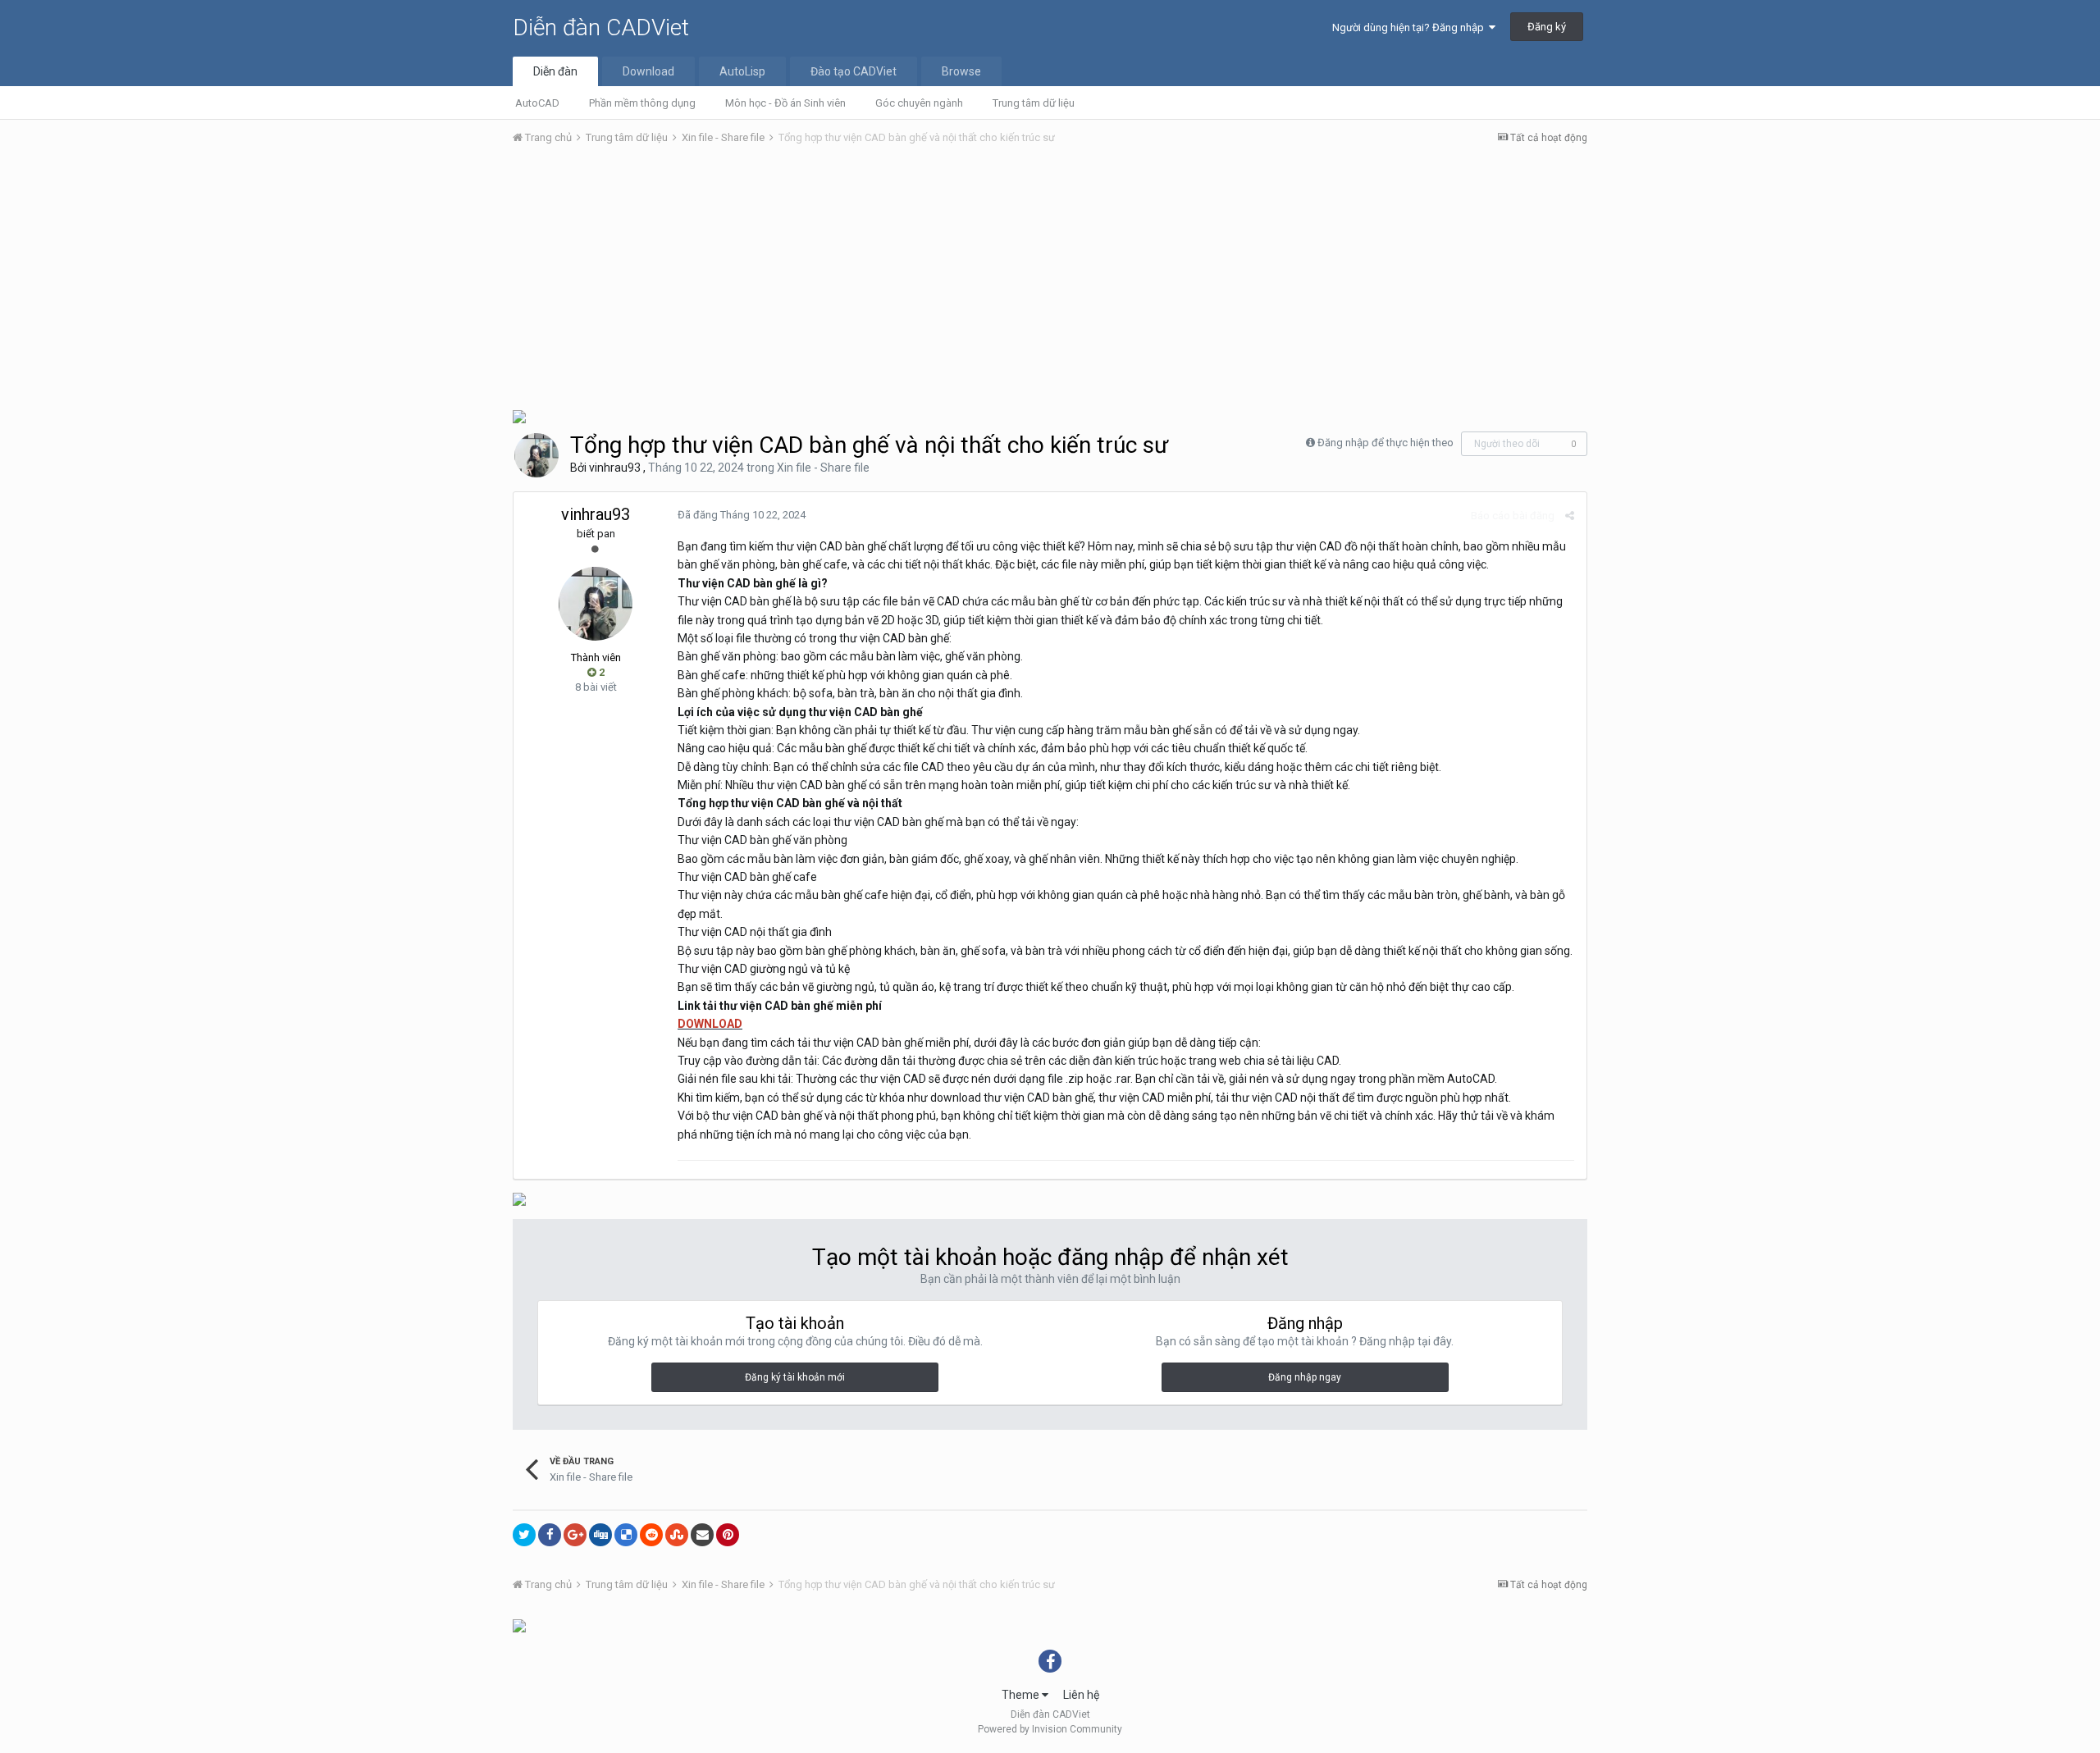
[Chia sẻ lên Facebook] (550, 1535)
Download (648, 71)
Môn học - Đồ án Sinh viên (785, 103)
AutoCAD (537, 103)
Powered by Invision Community (1050, 1729)
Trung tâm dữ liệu (1034, 103)
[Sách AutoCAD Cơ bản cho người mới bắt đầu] (519, 415)
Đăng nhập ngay (1305, 1377)
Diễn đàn (555, 71)
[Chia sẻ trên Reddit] (651, 1535)
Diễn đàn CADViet (601, 27)
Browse (961, 71)
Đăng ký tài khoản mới (795, 1377)
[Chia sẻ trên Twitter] (524, 1535)
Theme (1022, 1695)
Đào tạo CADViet (854, 71)
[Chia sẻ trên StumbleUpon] (677, 1535)
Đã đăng (742, 515)
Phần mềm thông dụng (642, 103)
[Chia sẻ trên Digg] (600, 1535)
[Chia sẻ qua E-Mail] (702, 1535)
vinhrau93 (615, 468)
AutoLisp (742, 71)
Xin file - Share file (823, 468)
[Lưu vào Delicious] (626, 1535)
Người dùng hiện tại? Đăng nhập (1411, 27)
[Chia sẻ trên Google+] (575, 1535)
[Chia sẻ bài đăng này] (1570, 516)
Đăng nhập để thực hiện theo (1386, 443)
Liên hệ (1081, 1695)
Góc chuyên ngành (919, 103)
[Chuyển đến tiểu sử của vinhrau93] (536, 455)
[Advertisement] (1050, 281)
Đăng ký (1547, 27)
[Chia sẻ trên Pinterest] (728, 1535)
